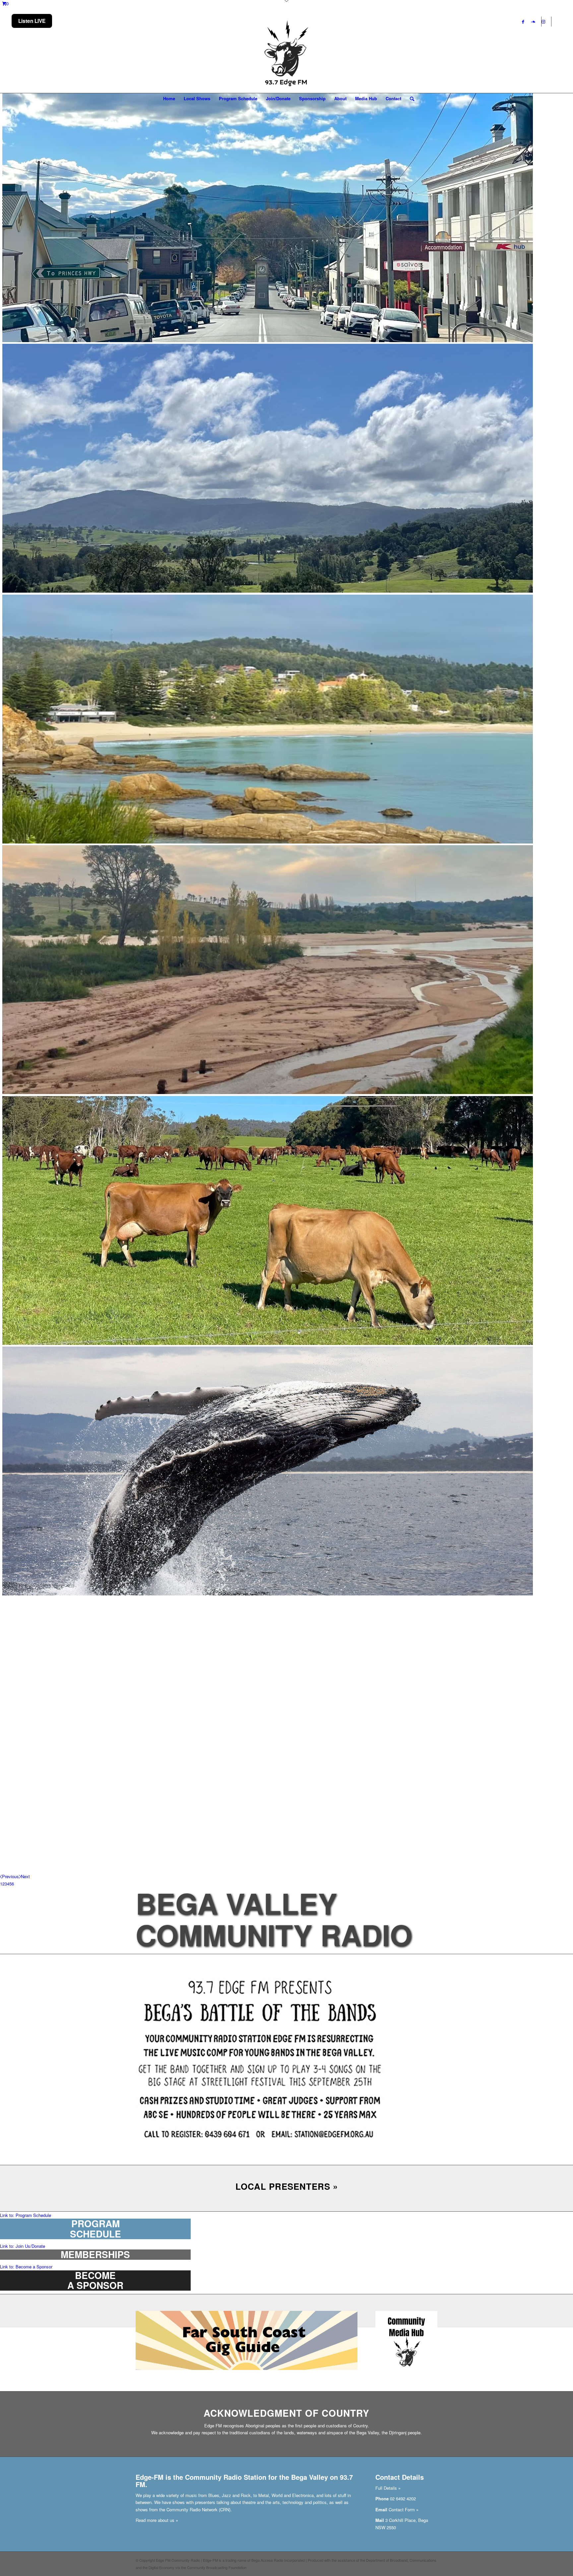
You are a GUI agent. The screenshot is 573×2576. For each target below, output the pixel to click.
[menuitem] (169, 99)
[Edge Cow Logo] (286, 54)
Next (25, 1876)
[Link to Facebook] (523, 22)
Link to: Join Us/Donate (23, 2246)
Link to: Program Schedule (26, 2215)
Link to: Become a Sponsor (26, 2267)
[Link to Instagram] (543, 22)
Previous (10, 1876)
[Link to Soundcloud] (533, 22)
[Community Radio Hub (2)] (406, 2371)
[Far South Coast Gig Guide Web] (247, 2368)
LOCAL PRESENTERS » (287, 2186)
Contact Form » (404, 2509)
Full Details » (388, 2488)
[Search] (410, 99)
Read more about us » (157, 2520)
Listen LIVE (32, 21)
